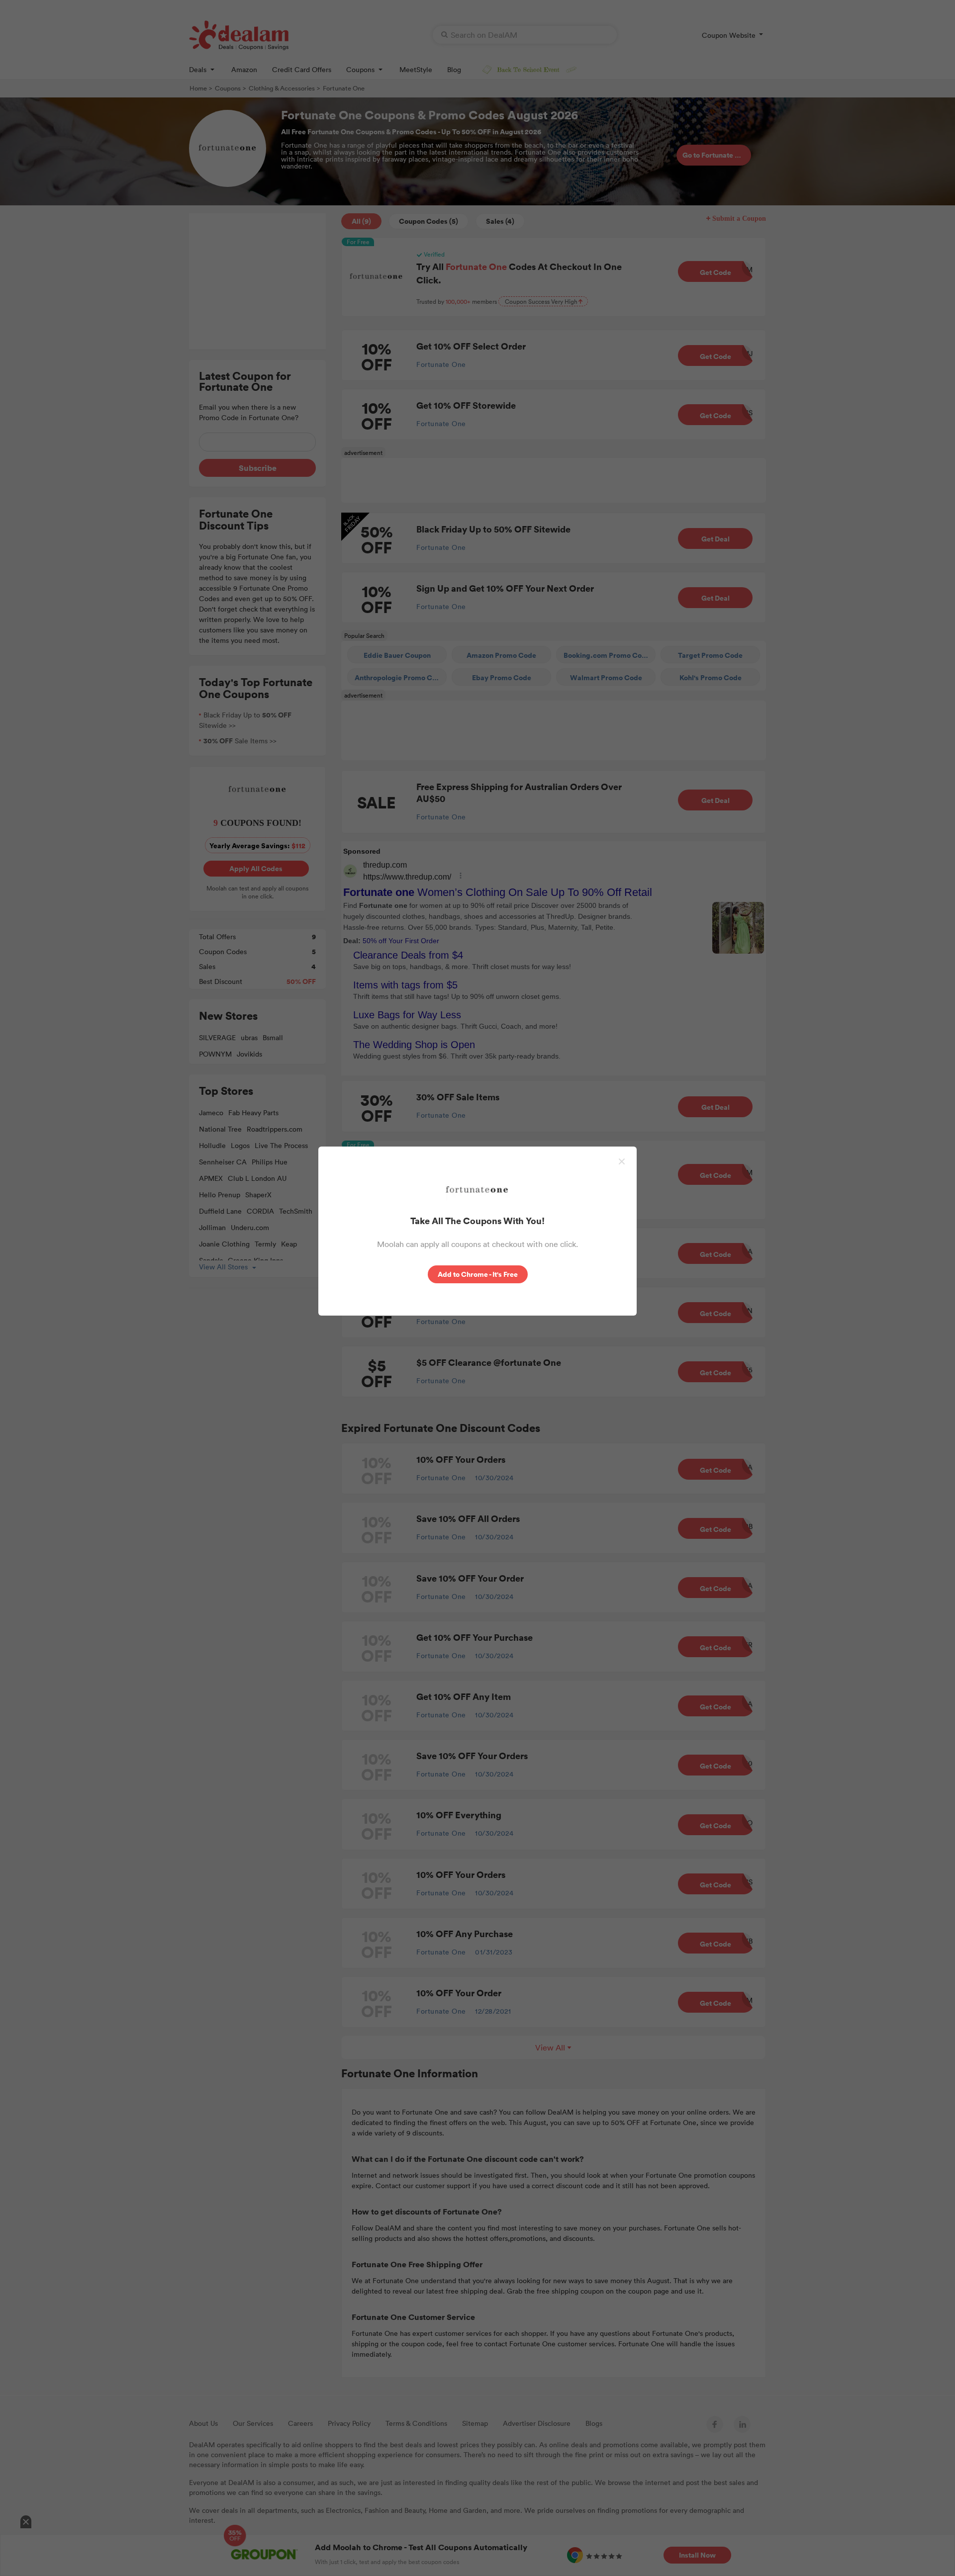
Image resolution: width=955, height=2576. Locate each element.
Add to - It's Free (478, 1274)
